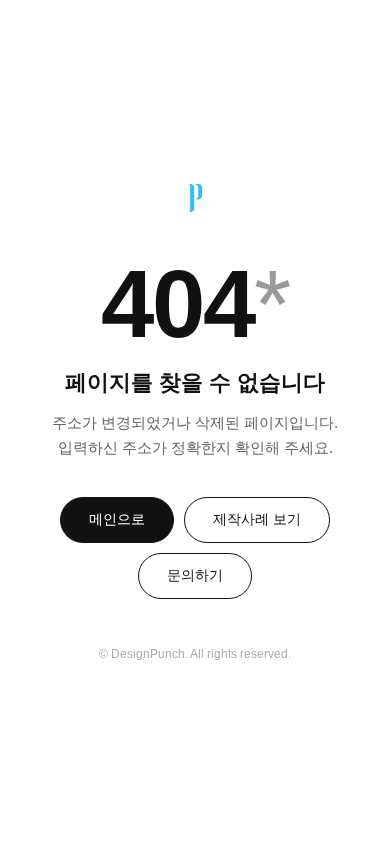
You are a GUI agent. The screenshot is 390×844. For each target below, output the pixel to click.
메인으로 (117, 519)
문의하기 (195, 575)
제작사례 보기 (257, 519)
